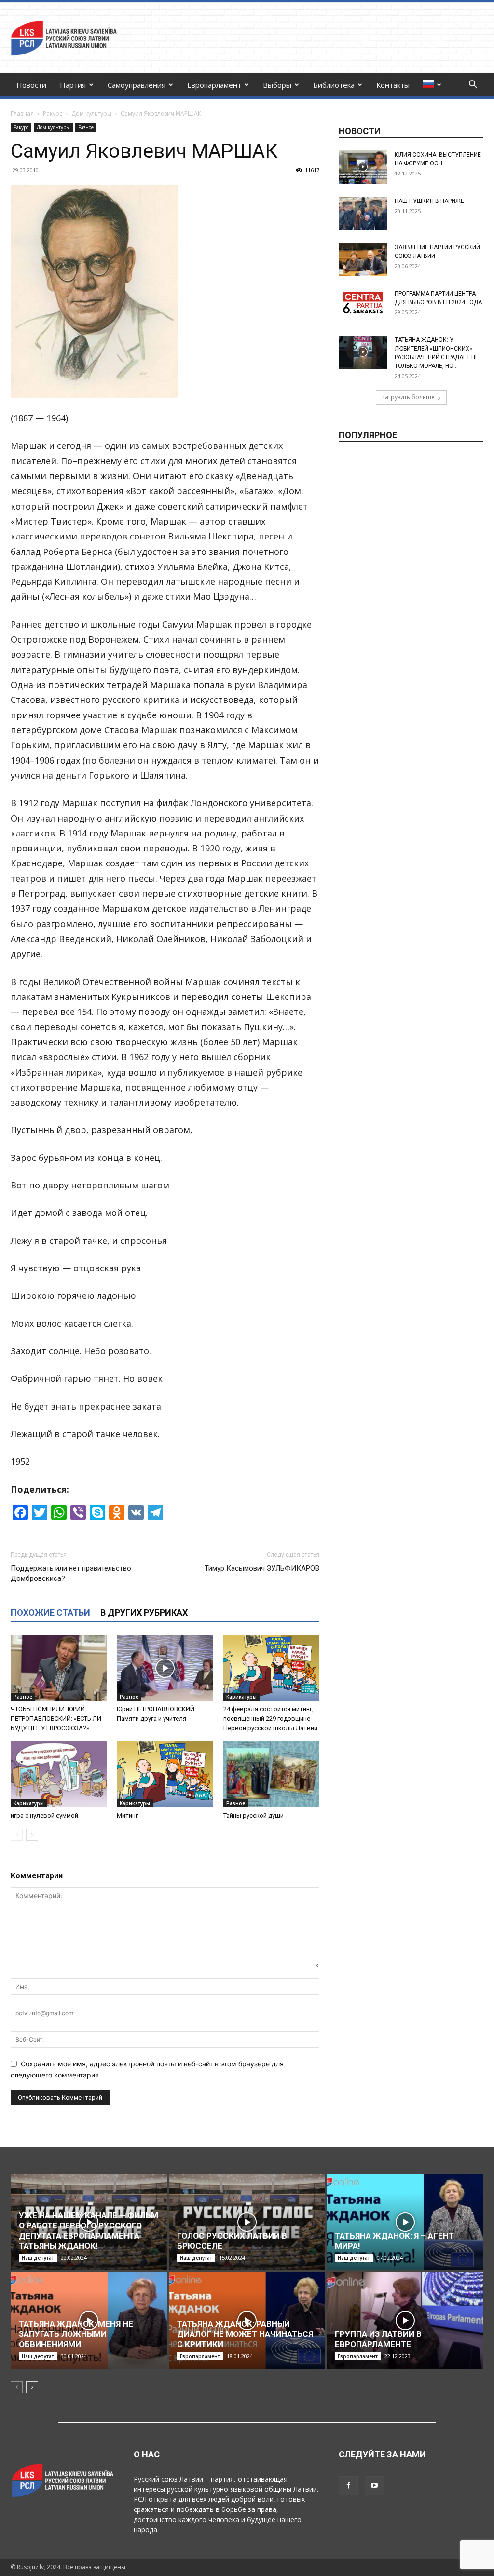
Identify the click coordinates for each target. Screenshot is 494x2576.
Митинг (127, 1815)
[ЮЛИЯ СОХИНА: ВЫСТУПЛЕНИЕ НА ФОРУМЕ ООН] (363, 167)
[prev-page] (17, 1835)
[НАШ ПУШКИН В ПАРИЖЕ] (363, 213)
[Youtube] (374, 2486)
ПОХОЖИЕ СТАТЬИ (50, 1612)
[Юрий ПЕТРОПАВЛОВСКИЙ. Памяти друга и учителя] (165, 1668)
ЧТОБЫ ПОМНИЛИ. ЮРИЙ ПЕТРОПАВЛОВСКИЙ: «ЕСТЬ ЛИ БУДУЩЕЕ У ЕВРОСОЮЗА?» (56, 1719)
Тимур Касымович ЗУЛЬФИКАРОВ (262, 1568)
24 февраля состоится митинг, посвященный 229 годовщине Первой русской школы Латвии (270, 1719)
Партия (73, 85)
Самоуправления (137, 85)
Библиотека (334, 85)
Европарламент (214, 85)
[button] (473, 86)
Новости (31, 85)
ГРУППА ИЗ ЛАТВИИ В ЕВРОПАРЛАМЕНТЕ (378, 2339)
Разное (86, 127)
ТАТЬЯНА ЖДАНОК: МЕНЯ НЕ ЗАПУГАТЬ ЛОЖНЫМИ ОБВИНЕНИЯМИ (76, 2334)
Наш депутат (38, 2258)
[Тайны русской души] (271, 1774)
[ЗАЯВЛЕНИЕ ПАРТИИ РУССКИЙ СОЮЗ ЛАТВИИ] (363, 260)
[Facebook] (348, 2486)
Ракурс (53, 114)
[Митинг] (165, 1774)
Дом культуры (91, 114)
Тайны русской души (254, 1815)
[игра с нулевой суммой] (59, 1774)
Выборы (277, 85)
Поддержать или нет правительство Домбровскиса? (71, 1573)
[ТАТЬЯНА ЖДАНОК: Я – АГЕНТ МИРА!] (405, 2222)
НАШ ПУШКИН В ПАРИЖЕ (429, 201)
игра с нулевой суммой (44, 1815)
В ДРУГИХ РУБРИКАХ (144, 1612)
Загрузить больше (408, 397)
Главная (22, 114)
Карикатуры (241, 1697)
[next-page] (32, 1835)
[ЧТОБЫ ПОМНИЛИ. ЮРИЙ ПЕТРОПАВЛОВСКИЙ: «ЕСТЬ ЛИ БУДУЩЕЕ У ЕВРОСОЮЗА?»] (59, 1668)
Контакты (393, 85)
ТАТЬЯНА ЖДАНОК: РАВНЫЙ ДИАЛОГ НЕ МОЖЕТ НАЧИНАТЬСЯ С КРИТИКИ (245, 2334)
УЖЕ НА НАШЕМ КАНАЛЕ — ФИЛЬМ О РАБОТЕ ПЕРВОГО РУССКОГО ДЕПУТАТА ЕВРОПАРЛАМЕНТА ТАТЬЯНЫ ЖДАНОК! (89, 2231)
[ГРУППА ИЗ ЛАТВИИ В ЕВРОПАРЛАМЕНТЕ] (405, 2320)
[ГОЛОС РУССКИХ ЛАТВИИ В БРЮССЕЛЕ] (247, 2222)
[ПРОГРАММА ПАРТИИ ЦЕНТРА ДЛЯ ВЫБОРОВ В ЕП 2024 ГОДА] (363, 303)
